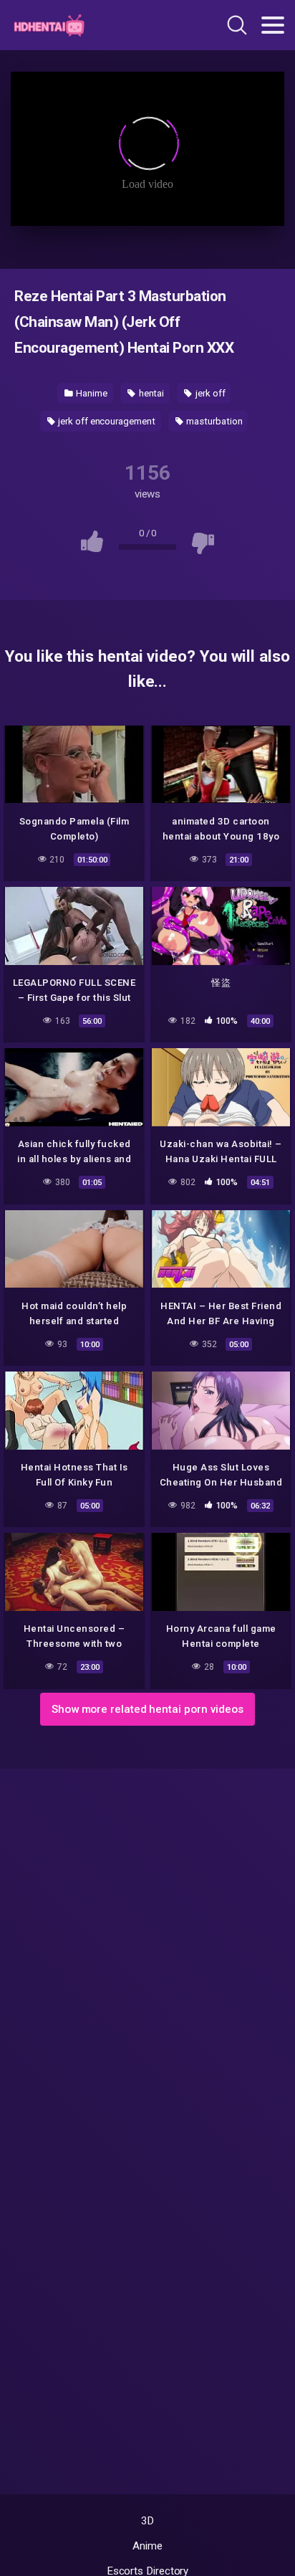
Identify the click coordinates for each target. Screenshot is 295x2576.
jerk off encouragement (105, 421)
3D (148, 2521)
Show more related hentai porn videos (147, 1709)
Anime (147, 2546)
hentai (150, 393)
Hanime (90, 393)
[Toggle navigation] (273, 25)
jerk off (209, 393)
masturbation (214, 421)
